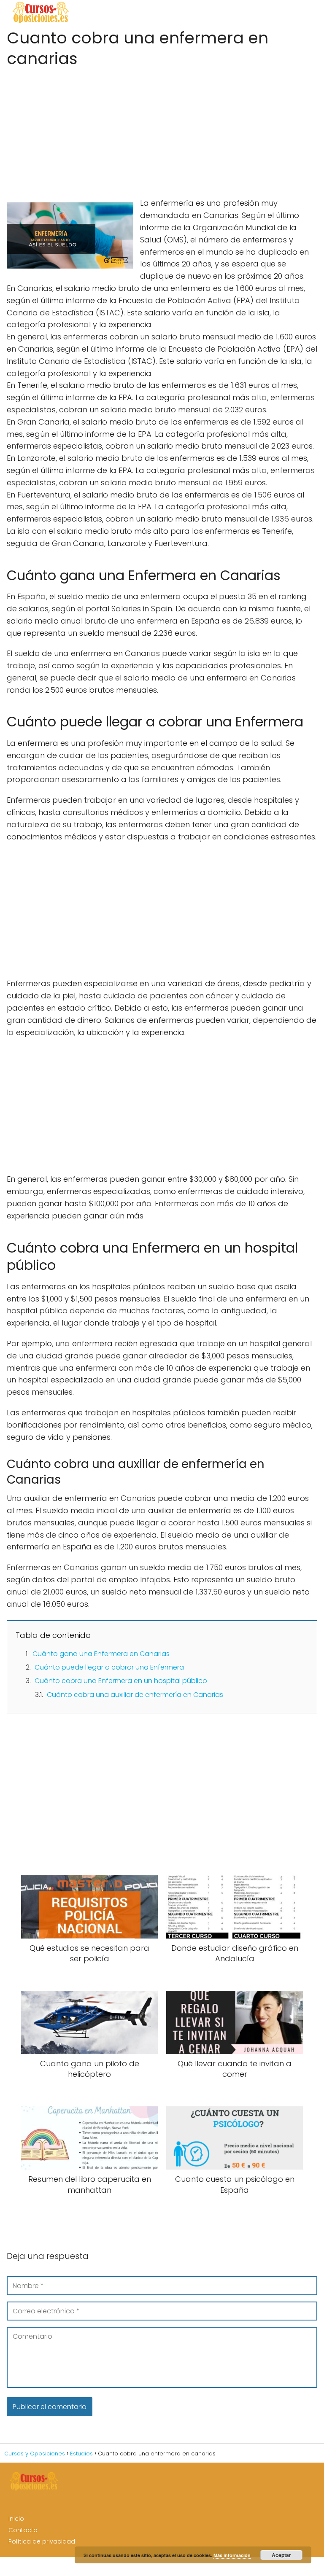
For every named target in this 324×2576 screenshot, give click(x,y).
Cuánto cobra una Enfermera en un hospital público (121, 1681)
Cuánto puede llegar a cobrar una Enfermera (109, 1667)
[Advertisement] (162, 130)
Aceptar (281, 2555)
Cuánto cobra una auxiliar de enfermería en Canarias (135, 1695)
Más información (232, 2555)
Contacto (23, 2530)
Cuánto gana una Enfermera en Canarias (101, 1654)
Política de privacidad (42, 2541)
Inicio (16, 2519)
